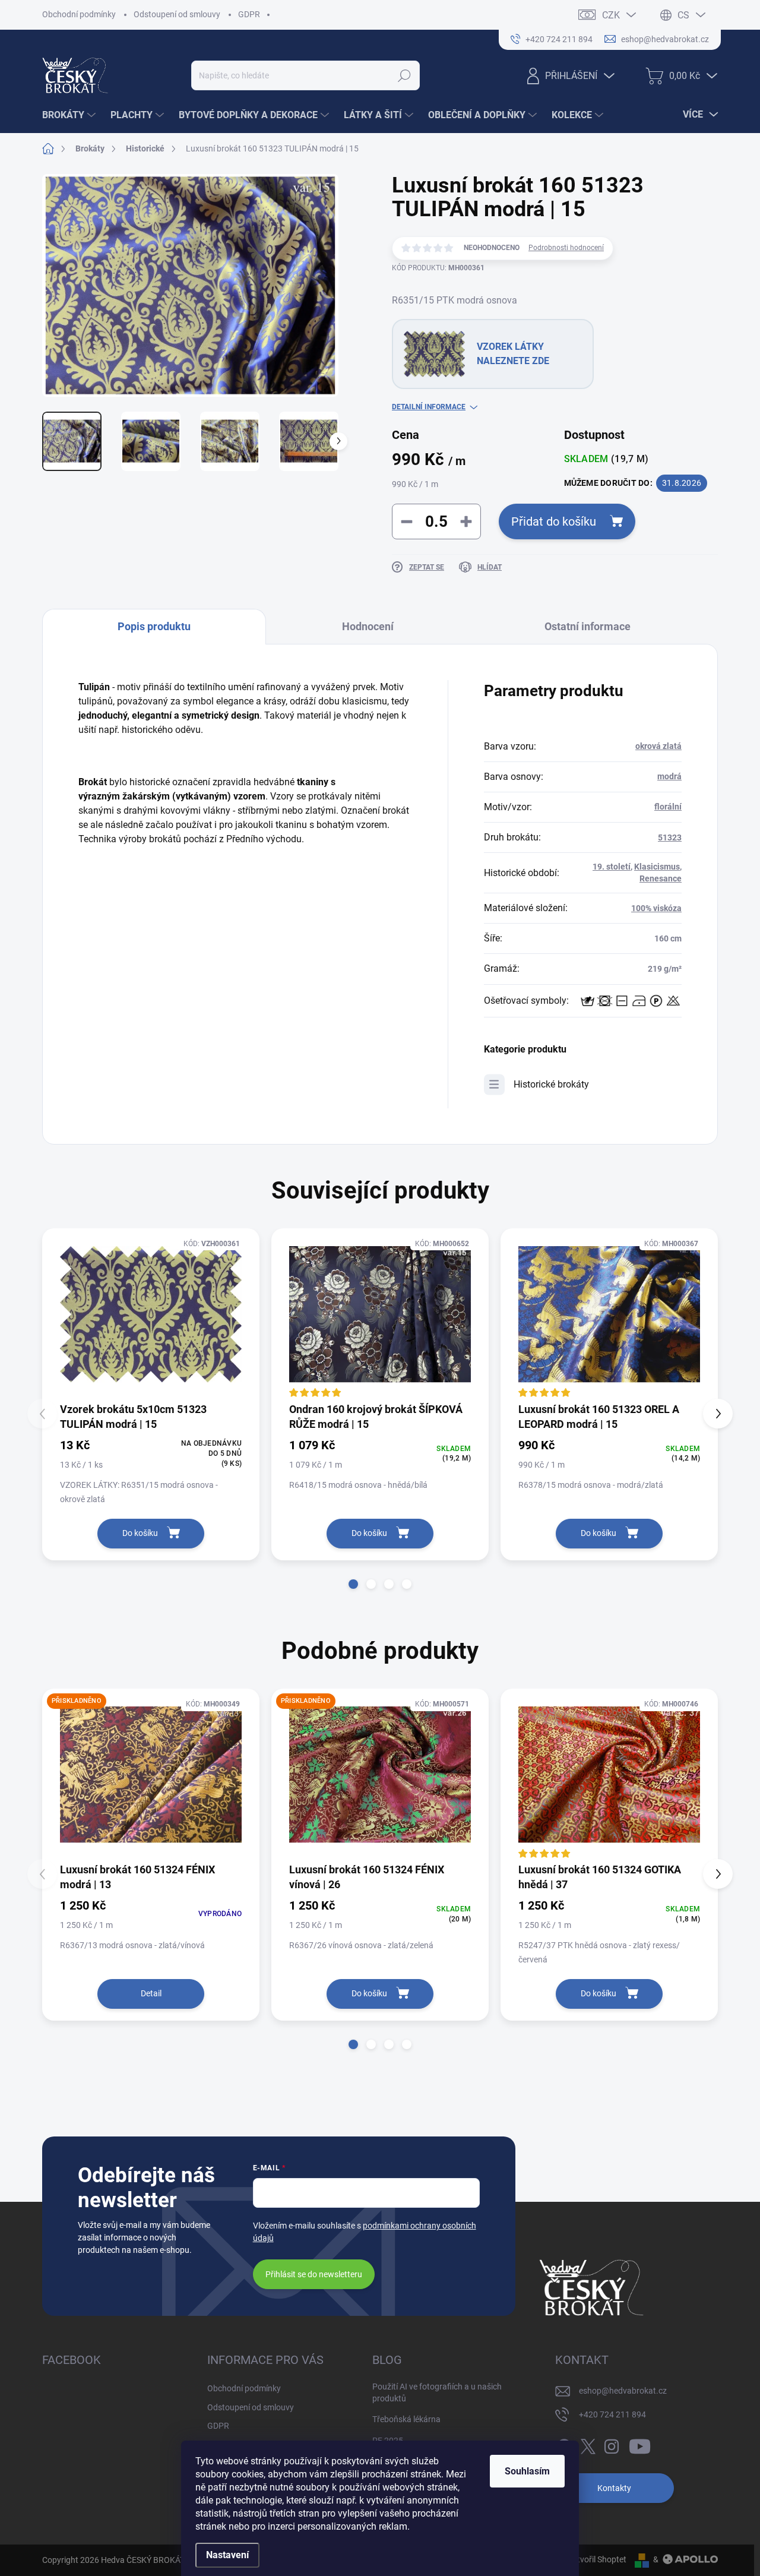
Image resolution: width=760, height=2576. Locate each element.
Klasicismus (657, 867)
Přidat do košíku (554, 521)
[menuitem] (70, 115)
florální (668, 807)
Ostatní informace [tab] (588, 626)
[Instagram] (612, 2444)
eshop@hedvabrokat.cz (623, 2391)
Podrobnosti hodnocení (566, 248)
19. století (612, 867)
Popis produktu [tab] (154, 626)
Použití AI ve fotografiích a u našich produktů (437, 2392)
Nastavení (227, 2555)
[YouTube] (640, 2444)
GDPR (249, 14)
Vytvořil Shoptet (597, 2559)
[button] (353, 1584)
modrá (669, 776)
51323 (670, 837)
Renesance (661, 878)
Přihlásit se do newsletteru (314, 2274)
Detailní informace (429, 407)
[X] (588, 2444)
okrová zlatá (658, 746)
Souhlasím (527, 2471)
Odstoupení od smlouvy (177, 14)
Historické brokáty (551, 1084)
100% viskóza (656, 908)
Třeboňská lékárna (406, 2419)
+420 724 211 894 (612, 2414)
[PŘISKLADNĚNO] (151, 1775)
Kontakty (614, 2488)
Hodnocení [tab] (368, 626)
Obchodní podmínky (79, 14)
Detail (151, 1993)
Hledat (405, 75)
